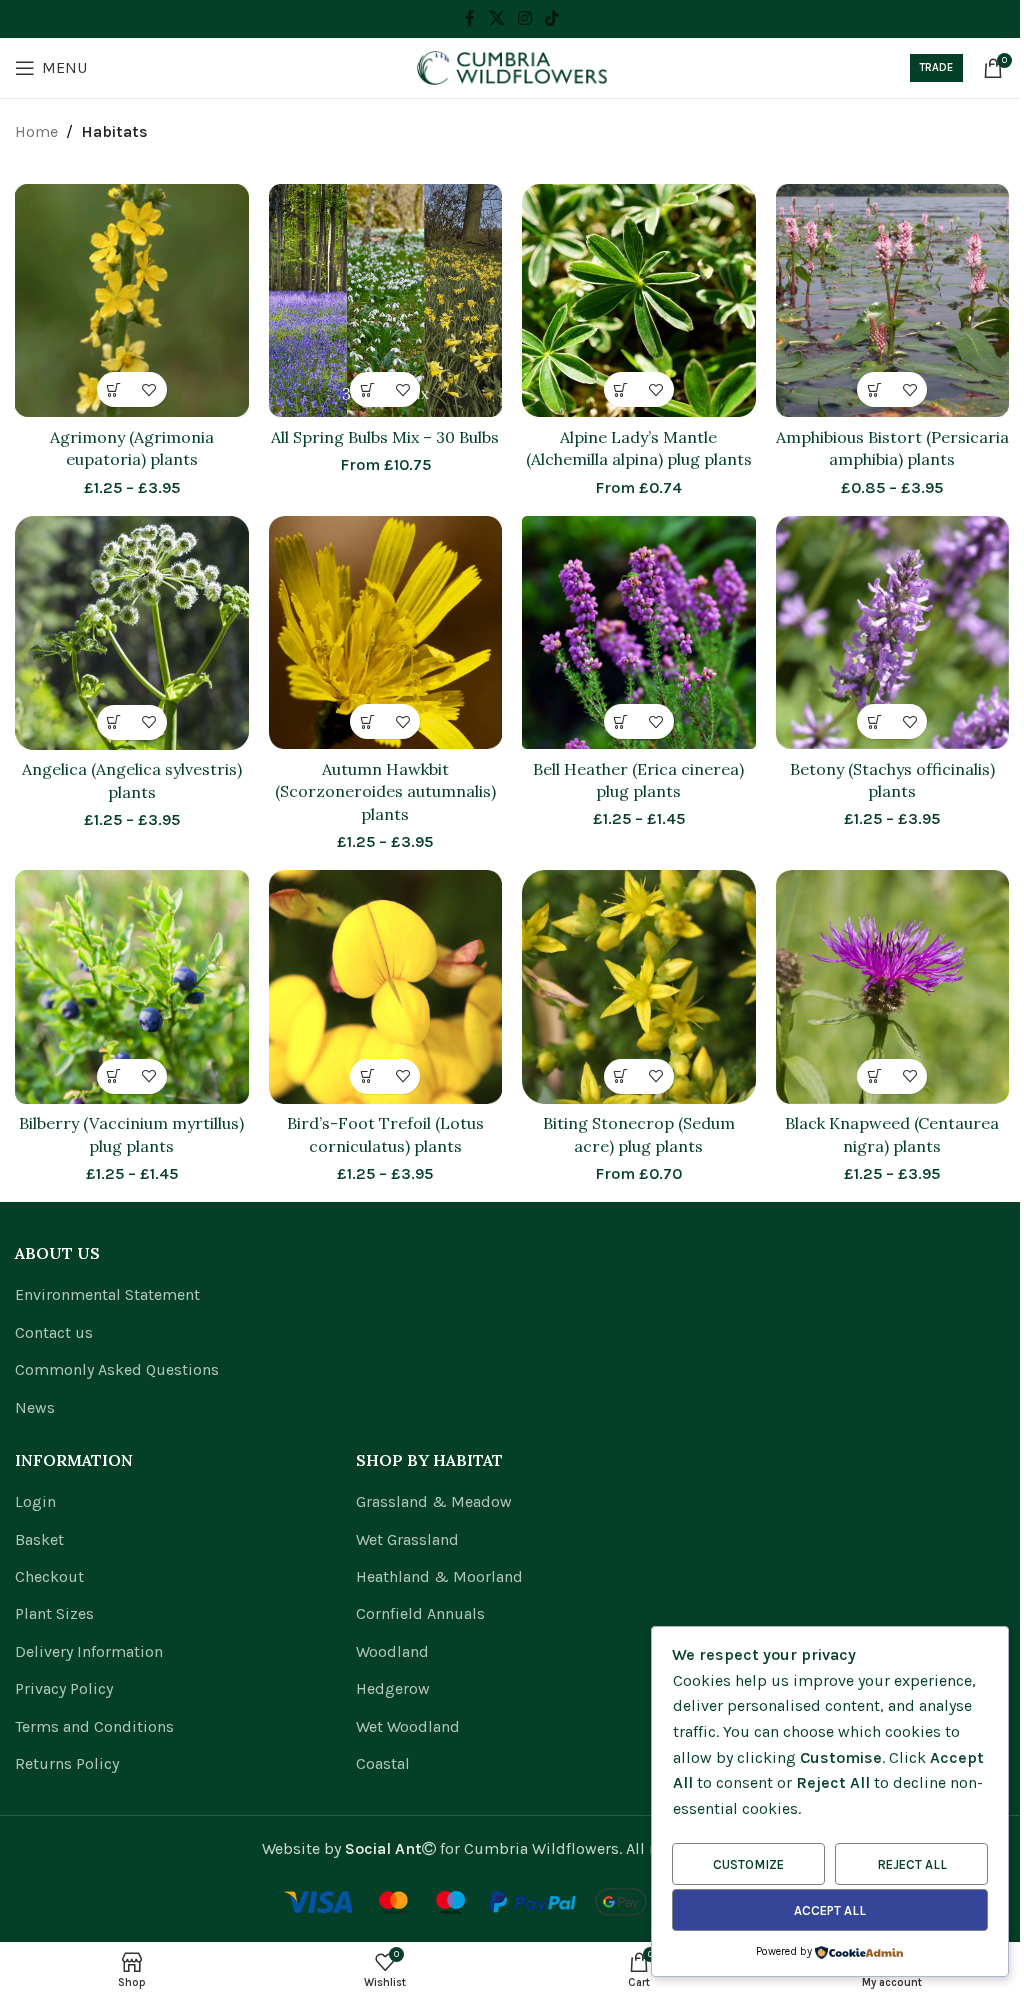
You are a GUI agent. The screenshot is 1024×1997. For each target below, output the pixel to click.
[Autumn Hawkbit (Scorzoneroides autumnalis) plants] (386, 633)
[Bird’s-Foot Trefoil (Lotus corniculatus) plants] (386, 987)
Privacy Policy (64, 1688)
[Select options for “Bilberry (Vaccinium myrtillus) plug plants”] (114, 1076)
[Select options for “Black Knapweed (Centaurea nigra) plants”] (874, 1076)
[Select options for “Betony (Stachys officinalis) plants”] (874, 721)
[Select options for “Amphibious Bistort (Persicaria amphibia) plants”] (874, 389)
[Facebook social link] (470, 18)
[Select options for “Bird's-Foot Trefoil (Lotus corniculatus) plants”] (367, 1076)
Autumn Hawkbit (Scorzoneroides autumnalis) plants (385, 791)
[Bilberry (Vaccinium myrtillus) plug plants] (132, 987)
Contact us (54, 1332)
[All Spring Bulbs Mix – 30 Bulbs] (386, 301)
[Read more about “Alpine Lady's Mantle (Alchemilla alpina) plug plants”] (621, 389)
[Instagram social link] (524, 18)
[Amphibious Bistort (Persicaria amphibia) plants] (893, 301)
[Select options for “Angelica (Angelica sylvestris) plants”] (114, 722)
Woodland (392, 1651)
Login (35, 1501)
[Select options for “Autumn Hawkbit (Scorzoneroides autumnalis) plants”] (367, 721)
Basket (39, 1539)
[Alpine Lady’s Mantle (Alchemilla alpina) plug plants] (639, 301)
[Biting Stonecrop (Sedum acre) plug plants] (639, 987)
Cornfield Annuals (420, 1613)
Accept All (830, 1910)
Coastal (383, 1763)
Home (36, 131)
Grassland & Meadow (434, 1501)
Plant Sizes (54, 1613)
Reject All (912, 1864)
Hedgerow (393, 1688)
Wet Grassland (407, 1539)
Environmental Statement (107, 1294)
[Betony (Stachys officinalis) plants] (893, 633)
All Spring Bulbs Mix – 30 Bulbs (385, 437)
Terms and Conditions (94, 1726)
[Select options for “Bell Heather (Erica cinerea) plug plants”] (621, 721)
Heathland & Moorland (439, 1576)
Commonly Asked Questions (117, 1369)
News (35, 1407)
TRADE (936, 67)
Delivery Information (89, 1651)
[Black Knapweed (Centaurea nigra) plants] (893, 987)
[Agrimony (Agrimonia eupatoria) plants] (132, 301)
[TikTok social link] (552, 18)
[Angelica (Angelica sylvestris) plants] (132, 633)
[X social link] (496, 18)
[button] (367, 389)
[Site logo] (512, 66)
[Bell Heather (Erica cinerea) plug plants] (639, 633)
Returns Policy (67, 1763)
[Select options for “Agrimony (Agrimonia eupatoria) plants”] (114, 389)
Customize (748, 1864)
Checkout (49, 1576)
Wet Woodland (408, 1726)
